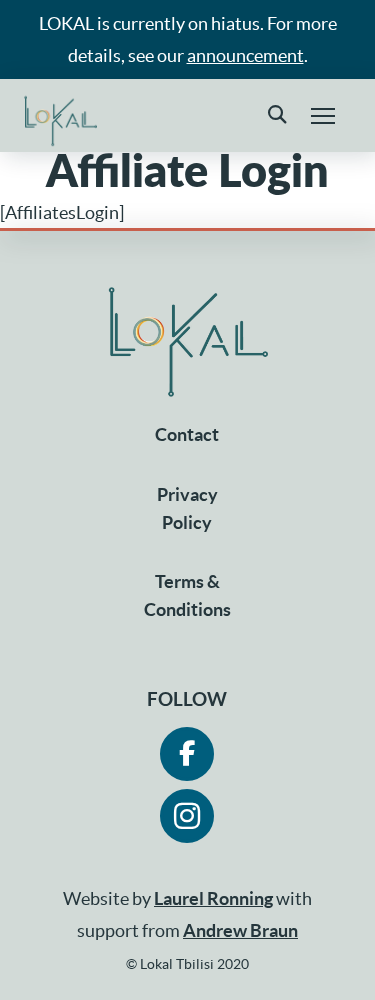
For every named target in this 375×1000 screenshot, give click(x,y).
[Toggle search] (277, 116)
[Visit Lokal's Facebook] (187, 754)
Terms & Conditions (187, 595)
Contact (187, 434)
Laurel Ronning (213, 898)
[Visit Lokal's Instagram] (187, 816)
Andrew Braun (240, 930)
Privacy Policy (187, 508)
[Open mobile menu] (323, 116)
